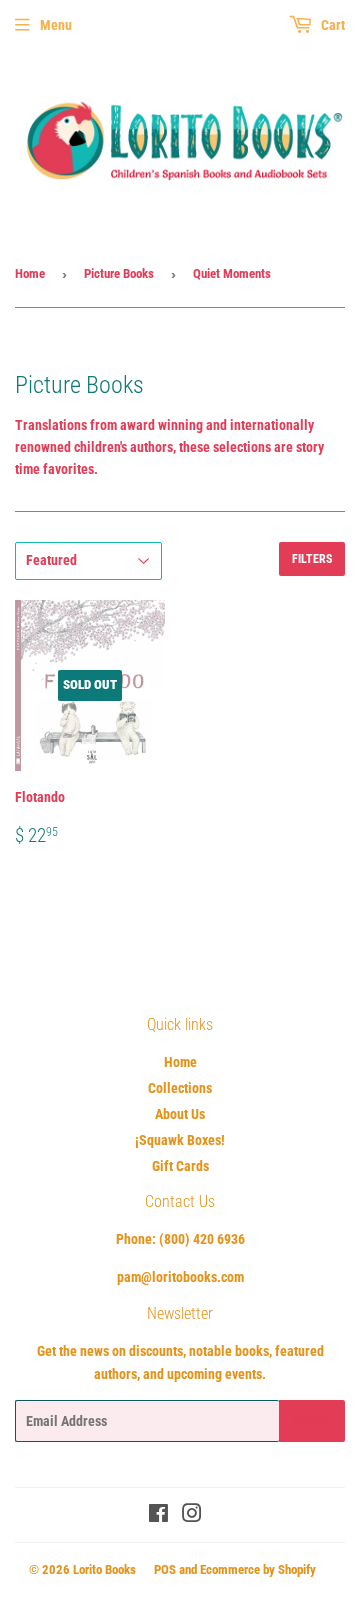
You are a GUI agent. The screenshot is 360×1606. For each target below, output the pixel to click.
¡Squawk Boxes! (180, 1140)
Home (30, 273)
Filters (312, 559)
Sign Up (312, 1421)
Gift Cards (180, 1166)
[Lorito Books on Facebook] (158, 1516)
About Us (180, 1114)
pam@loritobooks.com (180, 1277)
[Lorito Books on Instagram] (192, 1516)
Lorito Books (104, 1569)
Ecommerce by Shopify (258, 1569)
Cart (331, 25)
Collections (180, 1088)
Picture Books (119, 273)
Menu (56, 25)
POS (165, 1569)
